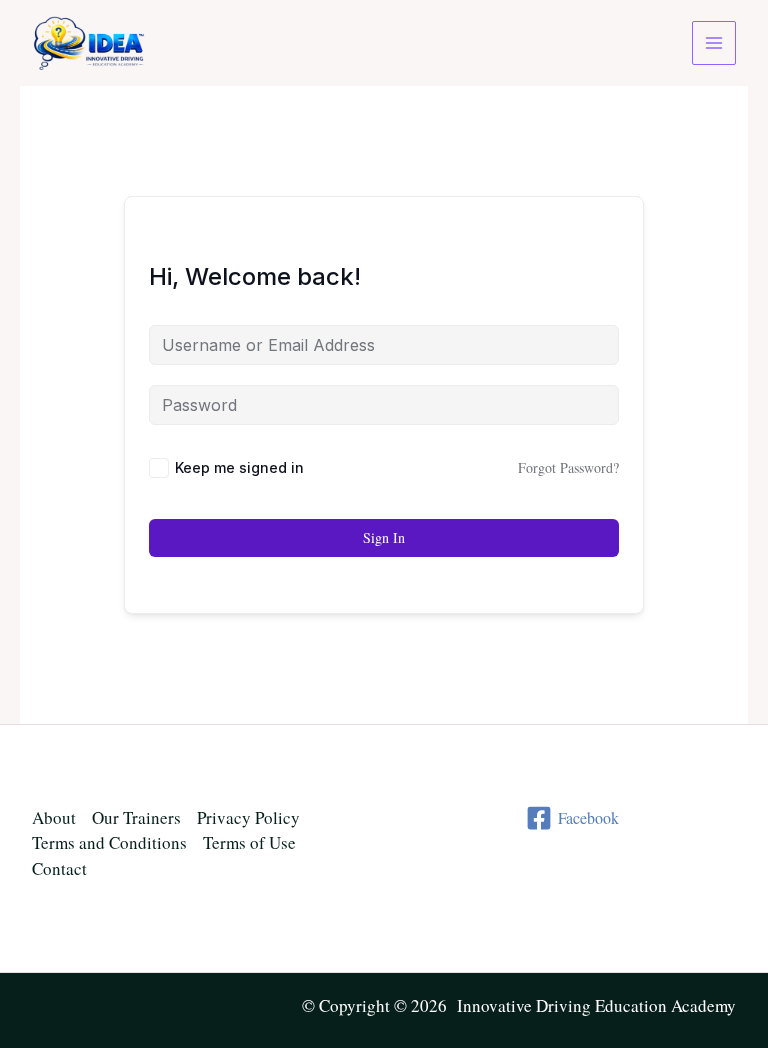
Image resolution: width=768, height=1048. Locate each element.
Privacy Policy (248, 817)
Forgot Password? (568, 467)
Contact (59, 868)
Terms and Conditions (109, 842)
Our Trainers (136, 817)
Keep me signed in (239, 467)
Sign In (384, 537)
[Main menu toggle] (714, 43)
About (54, 817)
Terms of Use (249, 842)
